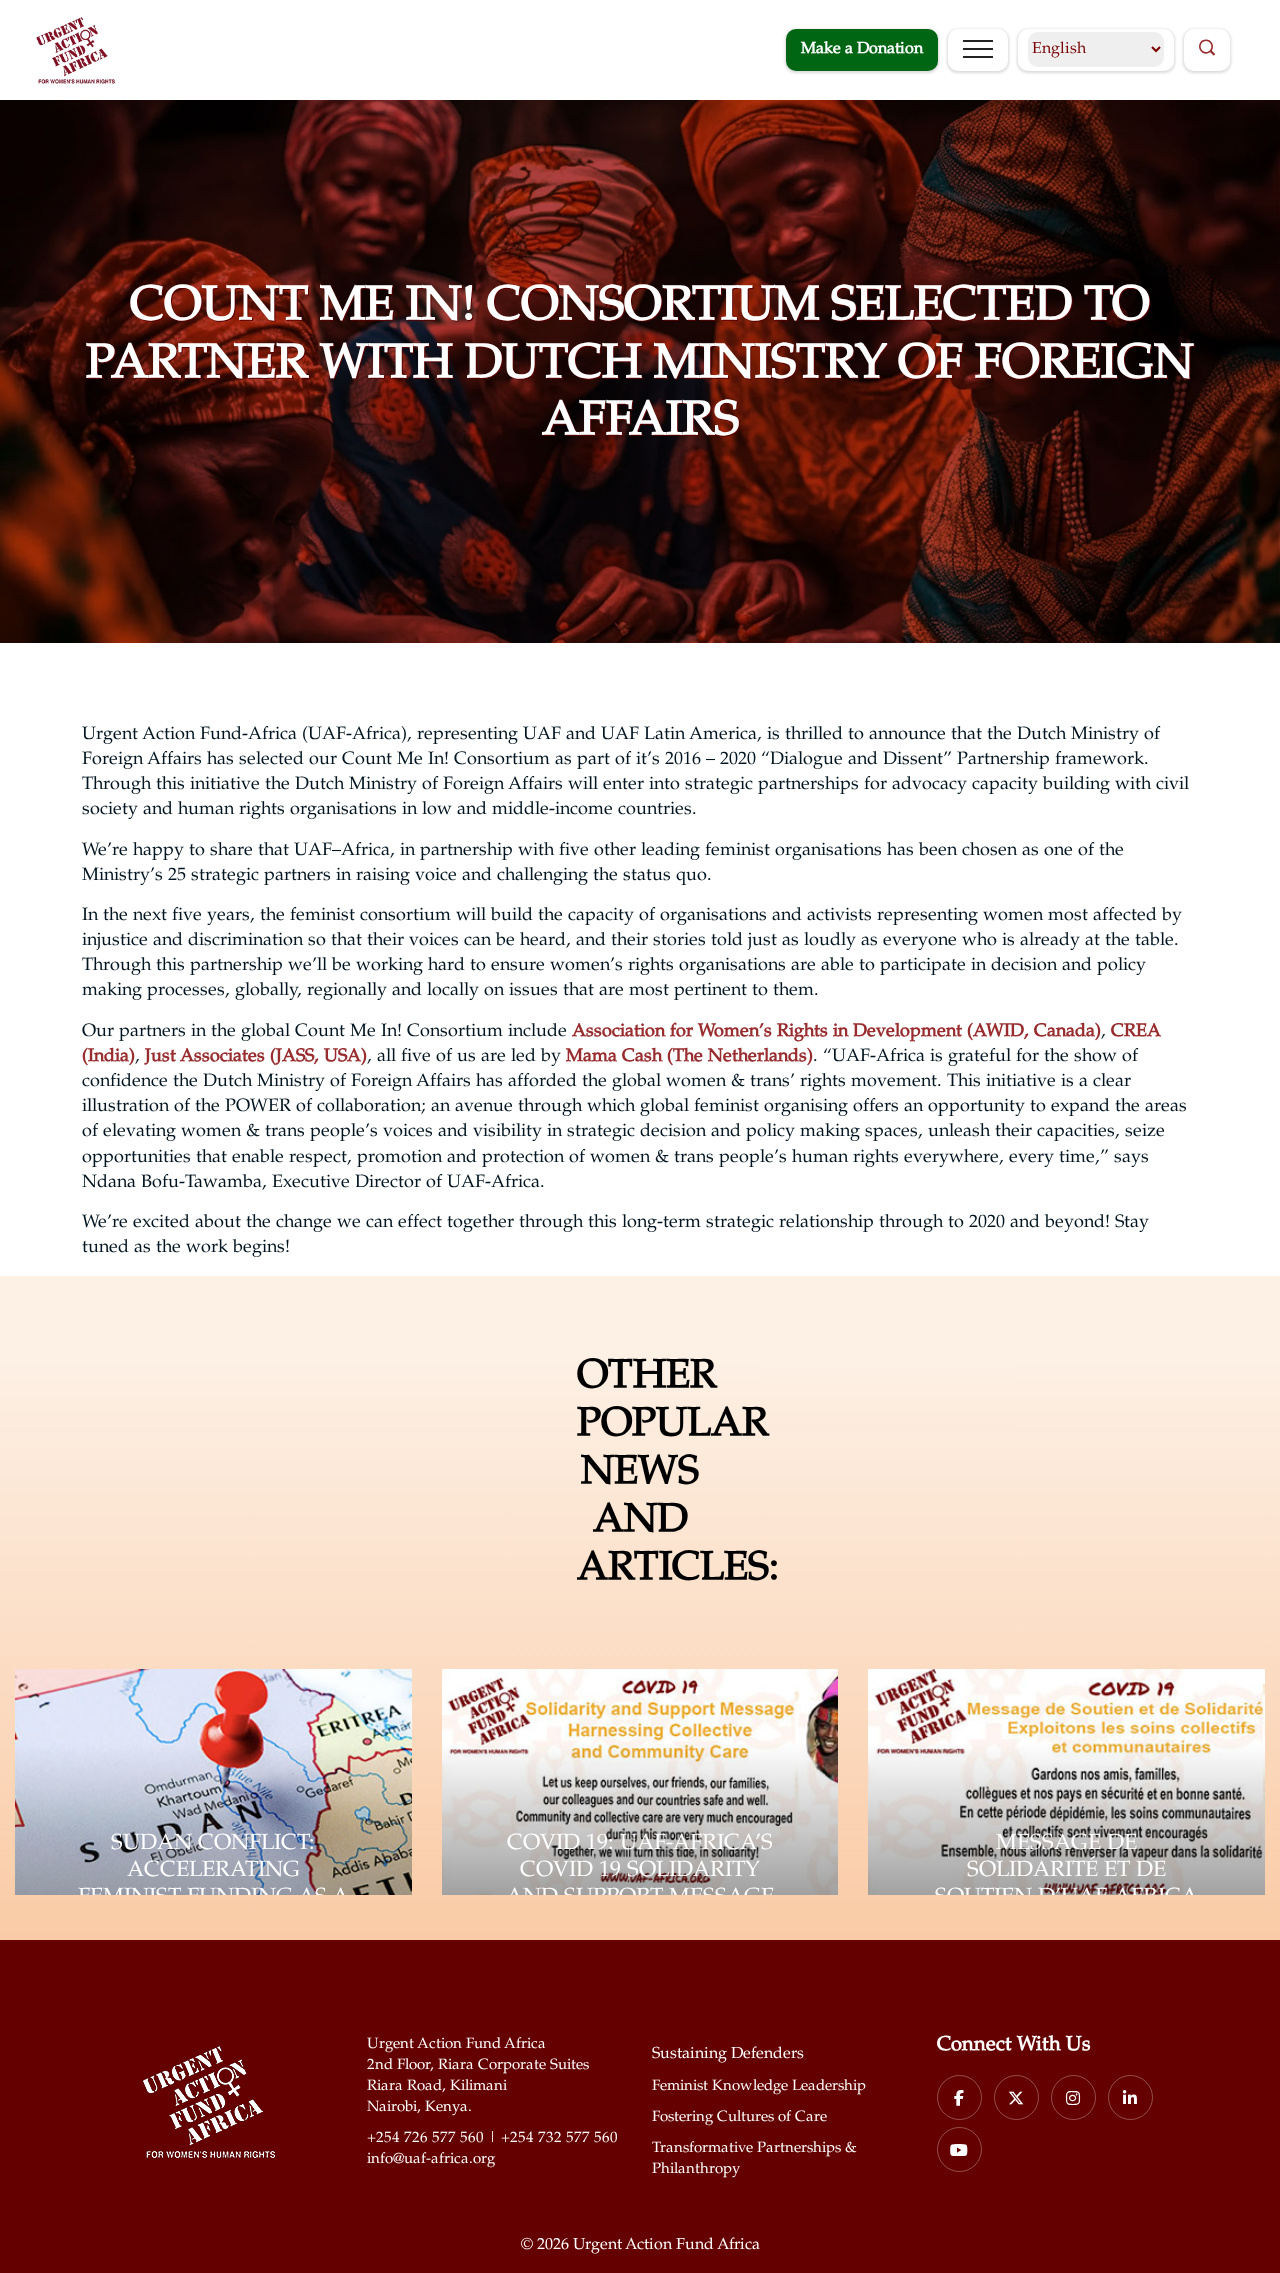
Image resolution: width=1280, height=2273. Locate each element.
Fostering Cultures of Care (739, 2117)
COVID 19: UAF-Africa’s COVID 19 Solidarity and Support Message (640, 1871)
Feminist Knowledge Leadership (759, 2086)
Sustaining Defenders (728, 2054)
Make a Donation (862, 49)
